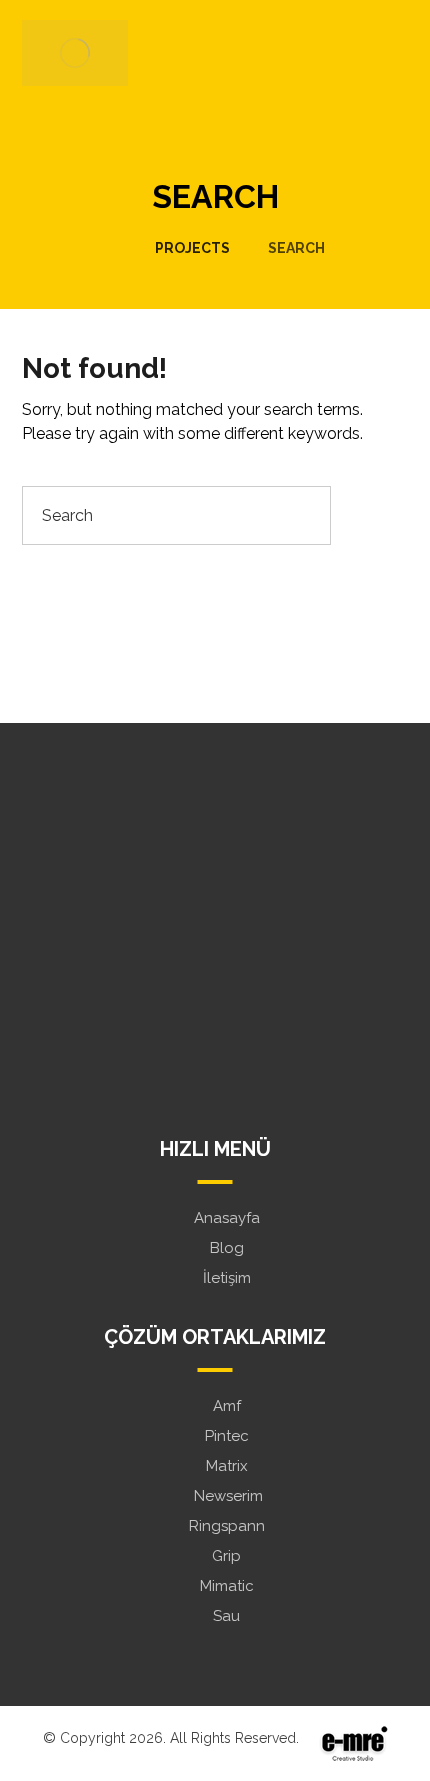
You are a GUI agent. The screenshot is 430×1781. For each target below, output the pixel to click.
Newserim (226, 1496)
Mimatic (227, 1586)
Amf (227, 1406)
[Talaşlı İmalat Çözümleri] (75, 53)
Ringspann (227, 1526)
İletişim (227, 1278)
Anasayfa (227, 1218)
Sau (226, 1616)
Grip (226, 1556)
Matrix (227, 1466)
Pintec (227, 1436)
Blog (227, 1248)
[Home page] (111, 248)
